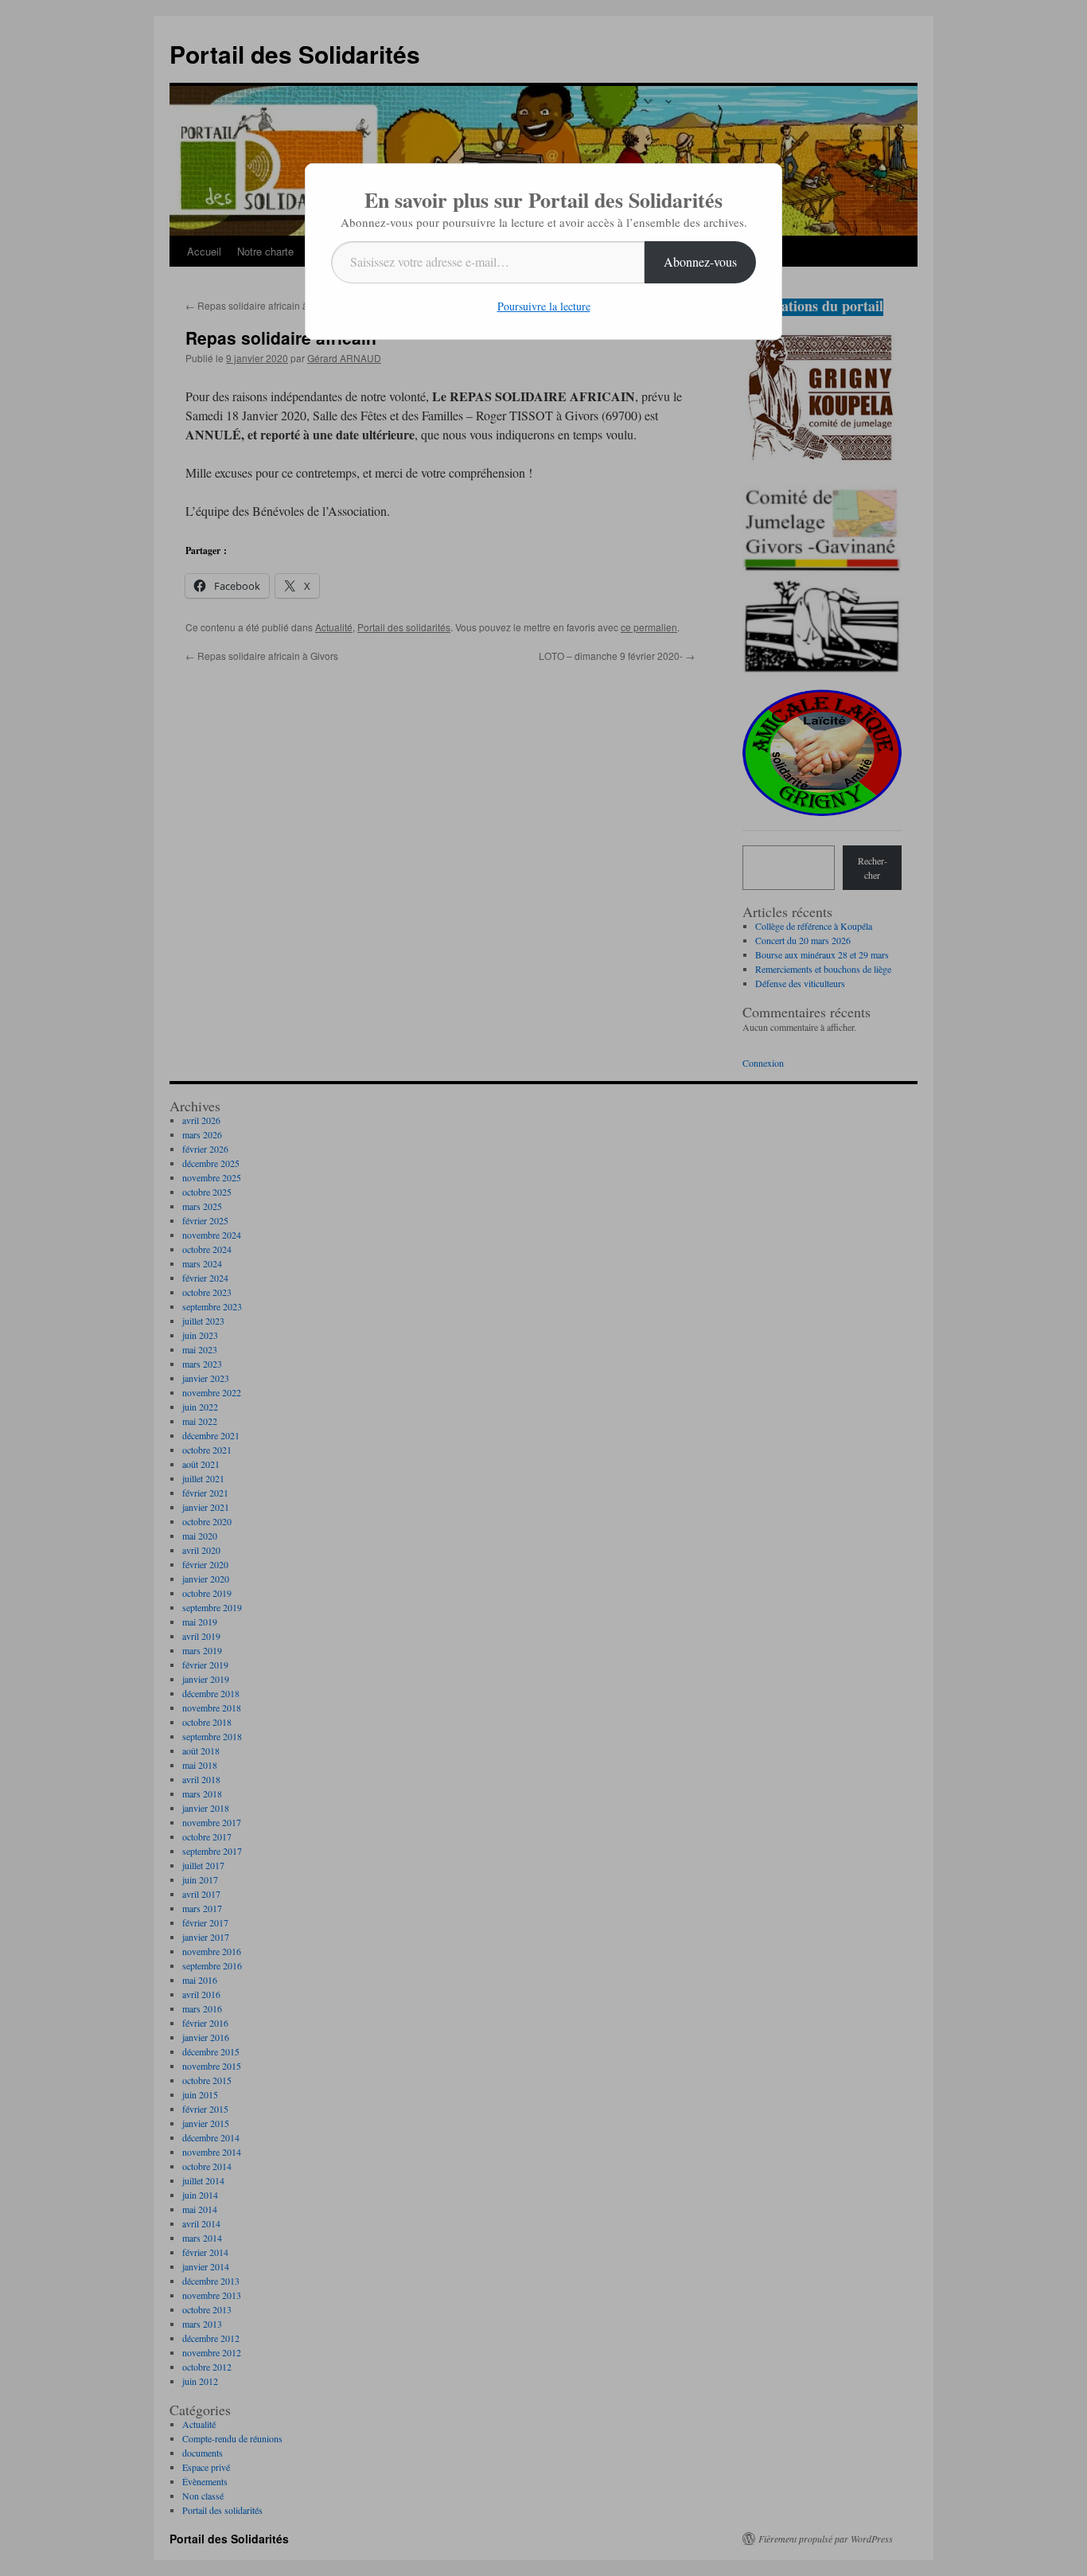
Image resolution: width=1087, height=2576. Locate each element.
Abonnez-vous (700, 262)
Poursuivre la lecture (544, 306)
